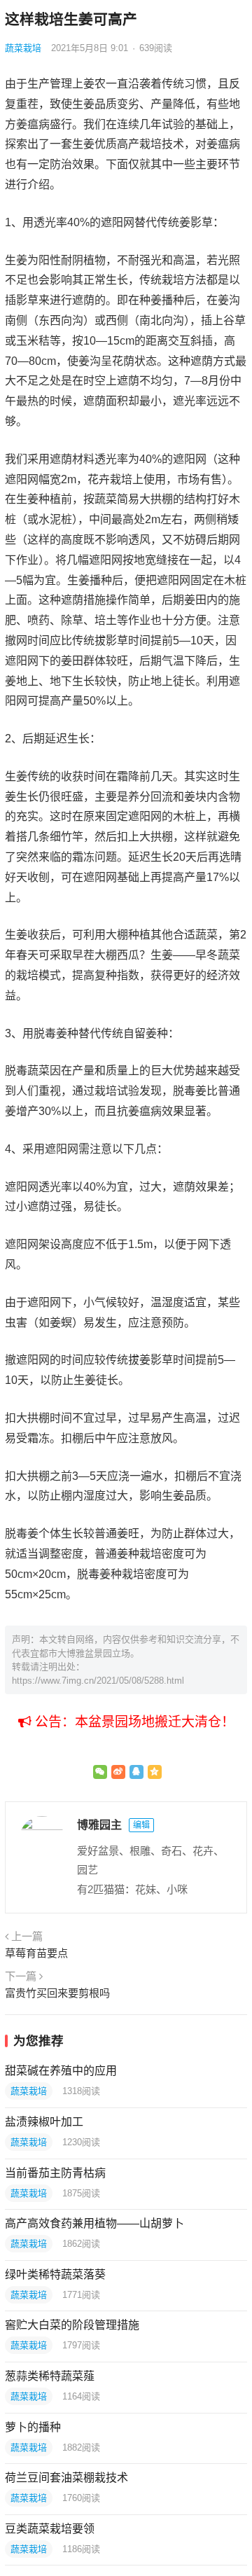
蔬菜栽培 (23, 48)
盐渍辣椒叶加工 (44, 2122)
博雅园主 (99, 1825)
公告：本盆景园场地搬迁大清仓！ (133, 1722)
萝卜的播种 (33, 2427)
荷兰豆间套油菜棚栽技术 (66, 2478)
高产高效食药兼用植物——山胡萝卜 (94, 2223)
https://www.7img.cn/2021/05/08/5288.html (98, 1681)
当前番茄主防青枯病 (55, 2173)
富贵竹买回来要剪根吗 (57, 1993)
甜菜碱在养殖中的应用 (61, 2071)
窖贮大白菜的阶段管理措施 (72, 2325)
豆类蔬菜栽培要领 (50, 2529)
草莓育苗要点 (36, 1953)
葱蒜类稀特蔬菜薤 (50, 2376)
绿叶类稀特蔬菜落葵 (55, 2274)
